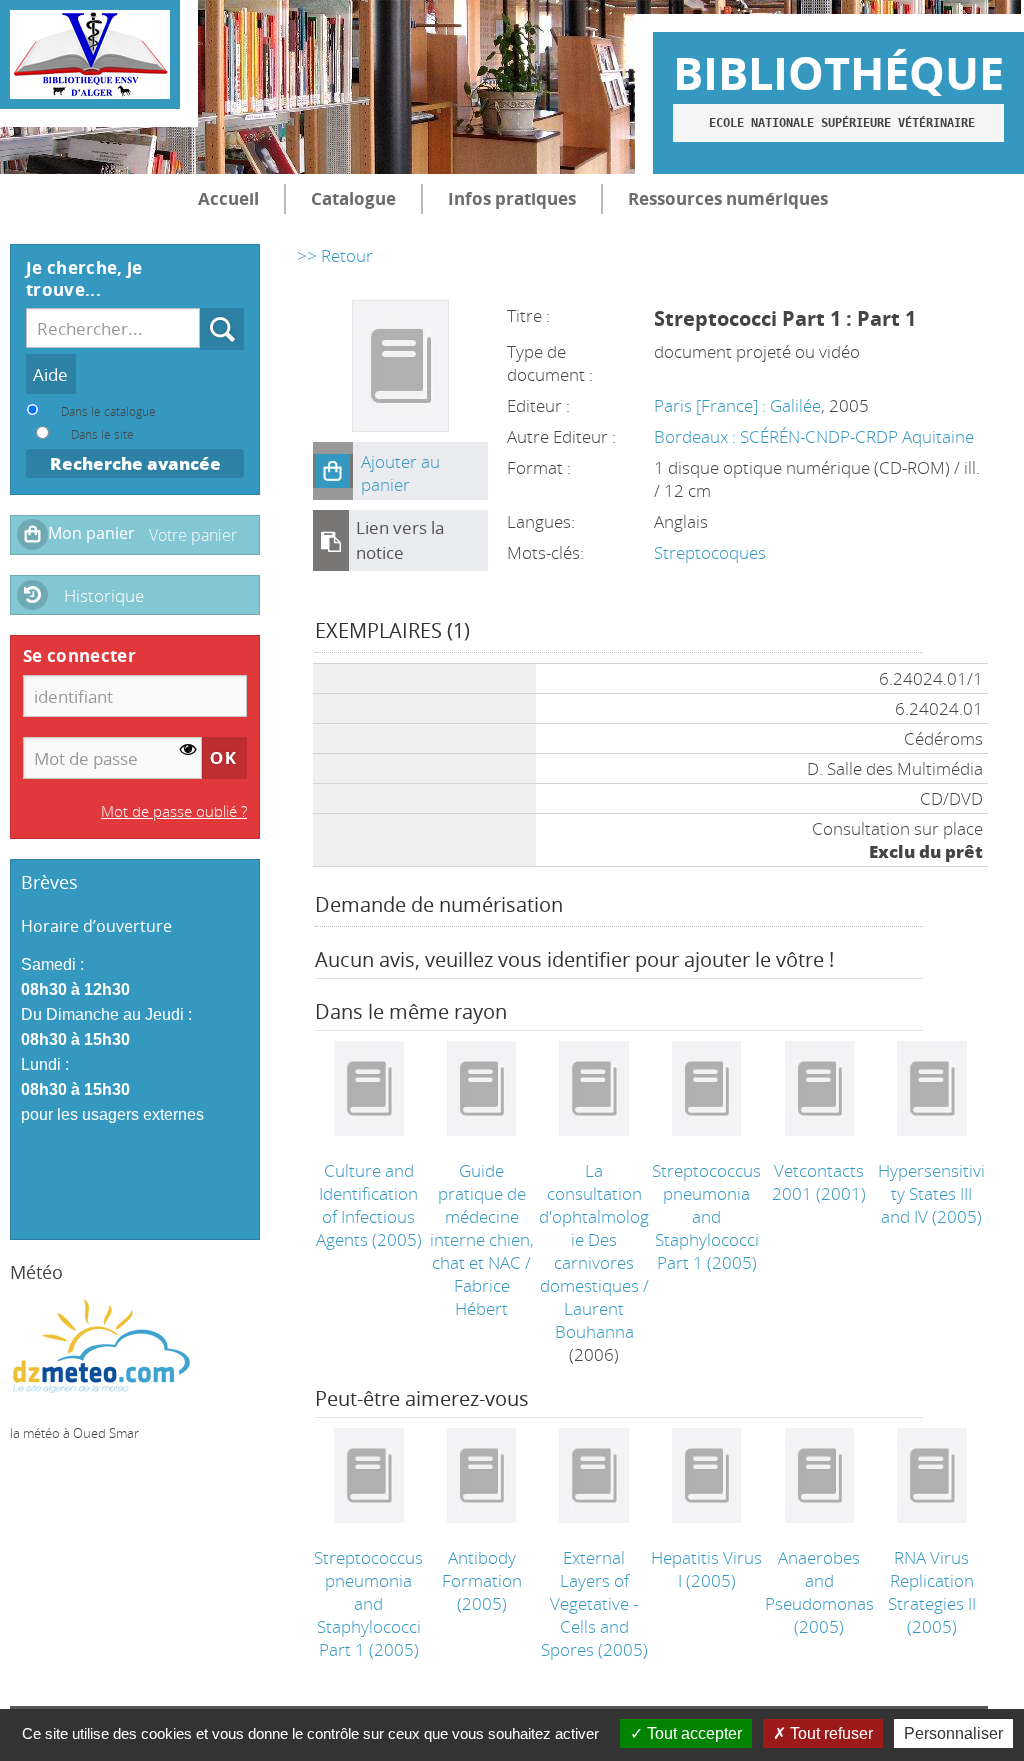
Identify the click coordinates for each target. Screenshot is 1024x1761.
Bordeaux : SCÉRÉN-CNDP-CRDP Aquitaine (814, 436)
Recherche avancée (135, 463)
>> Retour (335, 255)
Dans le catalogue (108, 411)
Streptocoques (710, 552)
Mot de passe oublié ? (174, 811)
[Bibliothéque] (90, 54)
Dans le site (102, 434)
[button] (333, 471)
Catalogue (353, 198)
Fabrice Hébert (482, 1297)
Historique (104, 595)
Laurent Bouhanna (594, 1320)
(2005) (369, 1205)
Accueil (228, 198)
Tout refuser (829, 1733)
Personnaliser (953, 1733)
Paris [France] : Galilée (737, 405)
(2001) (819, 1182)
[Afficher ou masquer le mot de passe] (188, 750)
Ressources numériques (728, 198)
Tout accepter (692, 1733)
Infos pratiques (512, 198)
